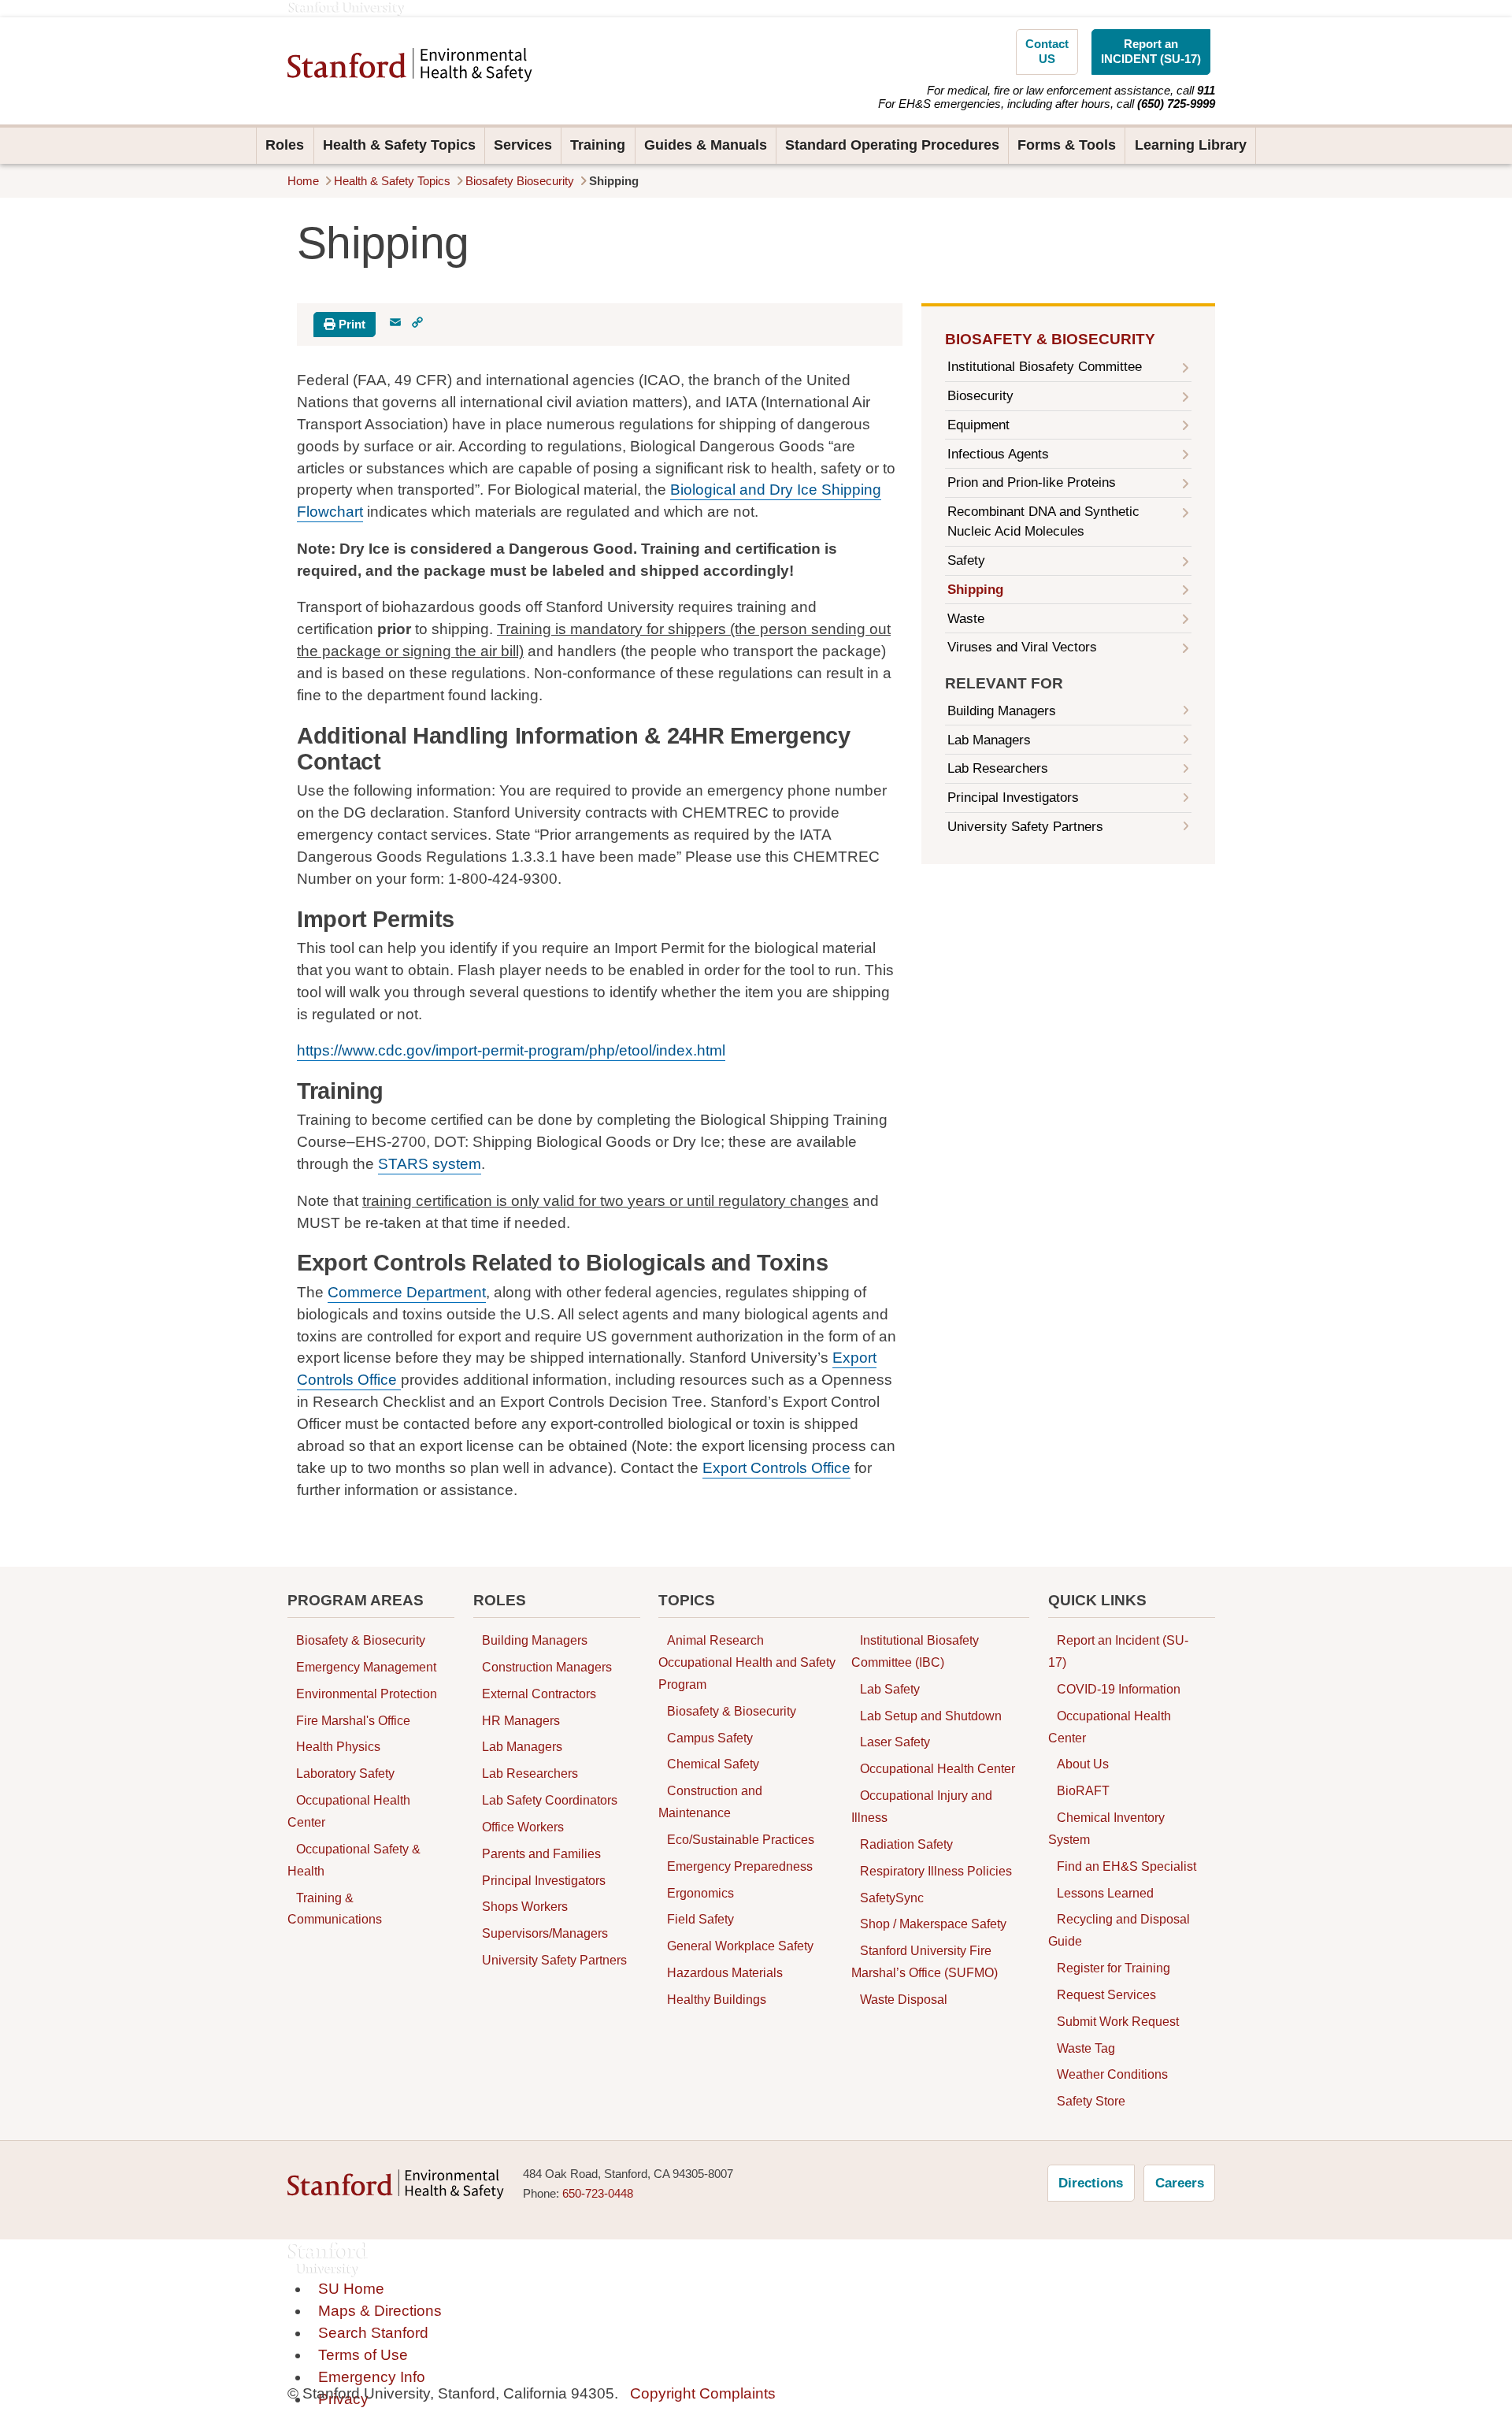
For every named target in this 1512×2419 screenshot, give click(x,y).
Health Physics (338, 1747)
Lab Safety (890, 1689)
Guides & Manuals (706, 145)
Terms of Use (363, 2355)
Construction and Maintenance (710, 1802)
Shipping (975, 590)
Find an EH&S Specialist (1127, 1866)
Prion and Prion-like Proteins (1032, 482)
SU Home (351, 2289)
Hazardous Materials (725, 1972)
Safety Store (1091, 2102)
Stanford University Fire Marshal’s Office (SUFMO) (925, 1961)
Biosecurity (980, 396)
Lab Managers (989, 740)
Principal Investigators (1013, 798)
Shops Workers (525, 1907)
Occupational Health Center (349, 1811)
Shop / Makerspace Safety (933, 1924)
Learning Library (1191, 145)
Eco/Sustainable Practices (741, 1839)
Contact (1047, 52)
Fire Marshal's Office (353, 1720)
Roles (285, 145)
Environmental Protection (367, 1694)
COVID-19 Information (1119, 1689)
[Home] (410, 65)
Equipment (978, 425)
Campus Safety (710, 1738)
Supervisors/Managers (545, 1934)
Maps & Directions (380, 2311)
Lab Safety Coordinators (550, 1800)
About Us (1083, 1764)
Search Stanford (373, 2333)
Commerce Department (407, 1292)
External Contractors (539, 1694)
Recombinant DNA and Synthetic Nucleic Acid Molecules (1043, 521)
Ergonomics (700, 1893)
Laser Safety (895, 1742)
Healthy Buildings (717, 1999)
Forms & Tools (1067, 145)
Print (350, 325)
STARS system (430, 1164)
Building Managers (1002, 711)
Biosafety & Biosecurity (1050, 339)
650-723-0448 (598, 2194)
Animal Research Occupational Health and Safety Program (747, 1662)
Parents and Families (541, 1853)
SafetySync (892, 1898)
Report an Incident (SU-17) (1118, 1651)
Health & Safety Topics (399, 145)
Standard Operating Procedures (892, 145)
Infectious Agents (998, 454)
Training (598, 145)
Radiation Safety (906, 1844)
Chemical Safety (713, 1764)
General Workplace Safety (740, 1946)
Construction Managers (547, 1667)
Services (523, 145)
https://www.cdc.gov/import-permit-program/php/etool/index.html (511, 1050)
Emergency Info (372, 2377)
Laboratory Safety (345, 1774)
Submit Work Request (1118, 2021)
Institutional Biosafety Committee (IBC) (915, 1651)
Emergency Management (366, 1667)
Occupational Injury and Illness (922, 1806)
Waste (966, 619)
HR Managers (521, 1720)
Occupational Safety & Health (354, 1860)
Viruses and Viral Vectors (1022, 647)
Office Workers (523, 1827)
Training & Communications (335, 1909)
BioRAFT (1083, 1791)
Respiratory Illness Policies (936, 1871)
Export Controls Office (776, 1468)
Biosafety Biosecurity (520, 181)
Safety (966, 560)
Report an (1151, 52)
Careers (1180, 2183)
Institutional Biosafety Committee (1045, 367)
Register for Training (1114, 1968)
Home (303, 181)
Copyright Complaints (703, 2393)
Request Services (1106, 1994)
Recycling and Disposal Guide (1119, 1931)
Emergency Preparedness (740, 1866)
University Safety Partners (1025, 827)
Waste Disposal (904, 1999)
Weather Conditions (1112, 2075)
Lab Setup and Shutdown (931, 1716)
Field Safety (700, 1920)
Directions (1091, 2183)
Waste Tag (1086, 2048)
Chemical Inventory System (1106, 1828)
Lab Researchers (998, 768)
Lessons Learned (1105, 1893)
